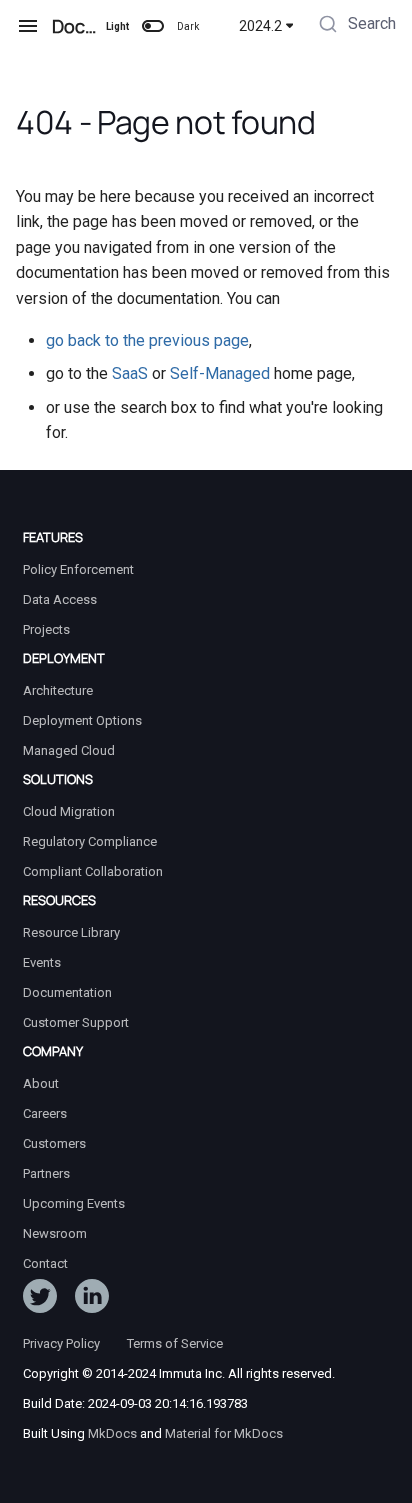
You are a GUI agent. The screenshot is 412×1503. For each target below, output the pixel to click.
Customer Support (76, 1022)
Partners (46, 1173)
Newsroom (55, 1233)
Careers (45, 1113)
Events (42, 962)
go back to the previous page (147, 340)
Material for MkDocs (224, 1433)
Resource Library (71, 932)
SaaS (130, 373)
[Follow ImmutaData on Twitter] (40, 1300)
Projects (46, 629)
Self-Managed (220, 373)
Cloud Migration (69, 811)
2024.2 (260, 26)
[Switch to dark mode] (153, 26)
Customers (54, 1143)
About (41, 1083)
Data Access (60, 599)
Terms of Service (175, 1343)
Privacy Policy (61, 1343)
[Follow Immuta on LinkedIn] (92, 1300)
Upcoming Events (74, 1203)
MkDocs (112, 1433)
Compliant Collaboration (93, 871)
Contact (45, 1263)
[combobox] (355, 26)
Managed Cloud (69, 750)
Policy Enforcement (78, 569)
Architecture (58, 690)
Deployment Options (82, 720)
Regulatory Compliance (90, 841)
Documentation (67, 992)
